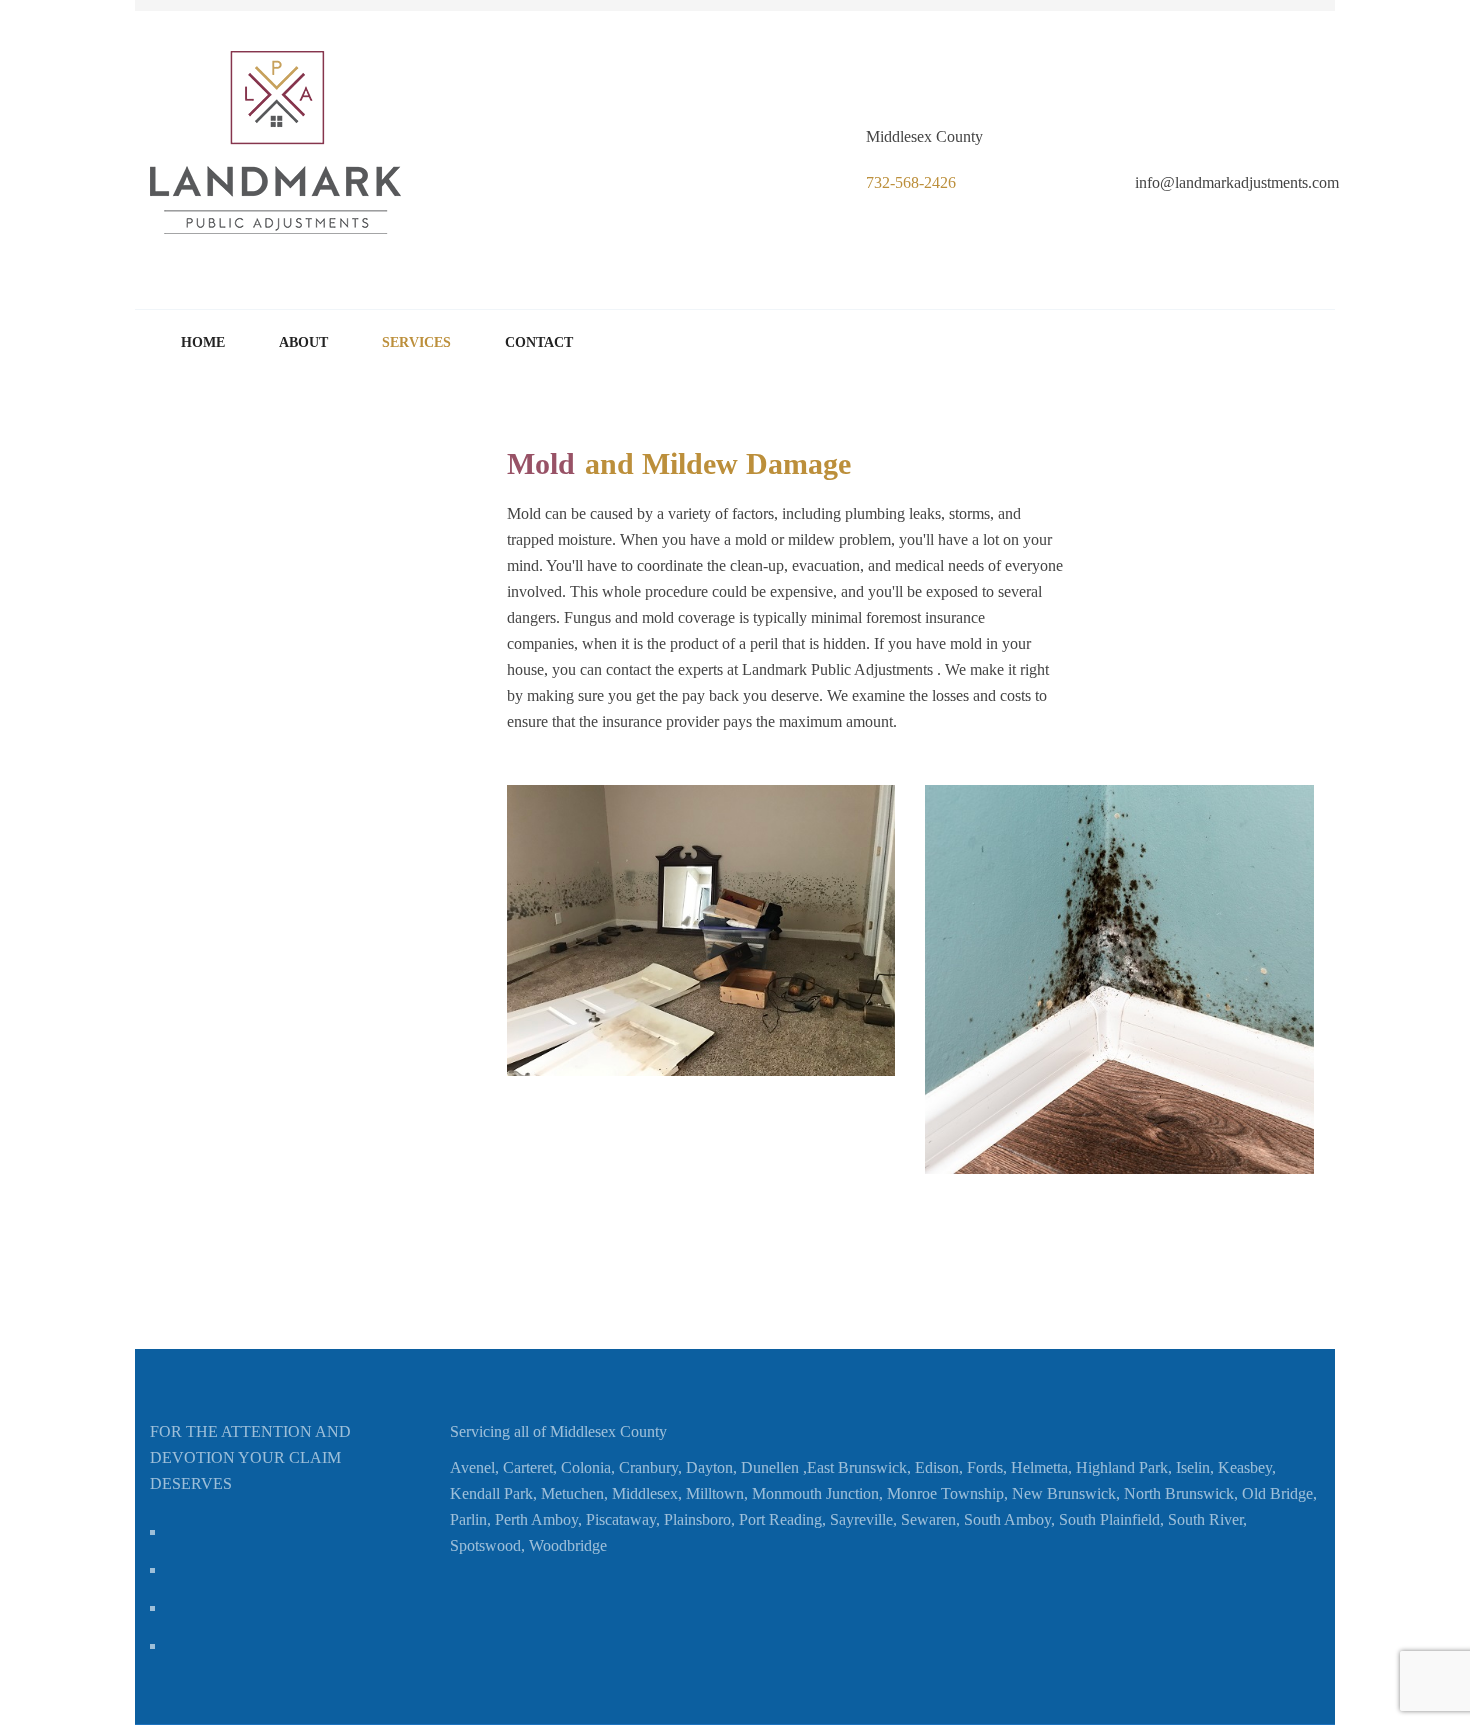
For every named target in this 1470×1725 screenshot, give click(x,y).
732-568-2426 (911, 182)
